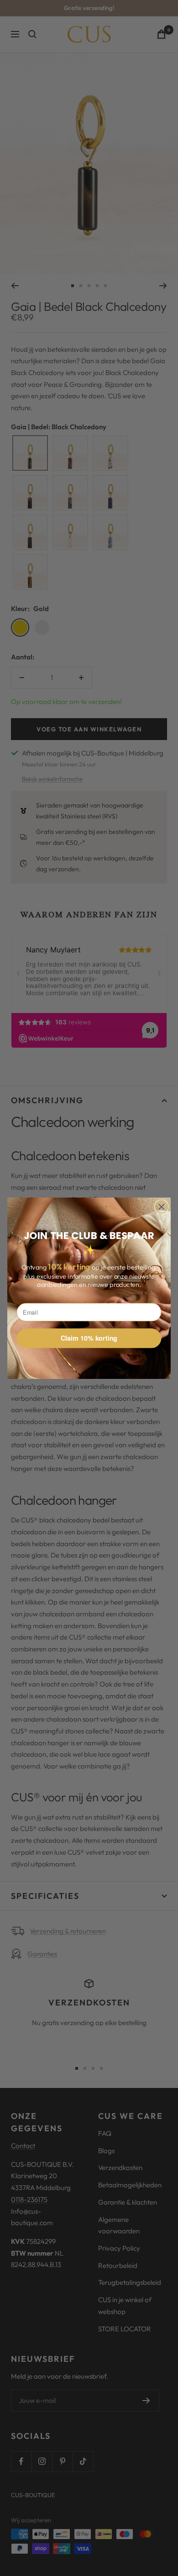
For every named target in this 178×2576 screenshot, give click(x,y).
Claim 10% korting (89, 1338)
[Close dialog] (162, 1207)
